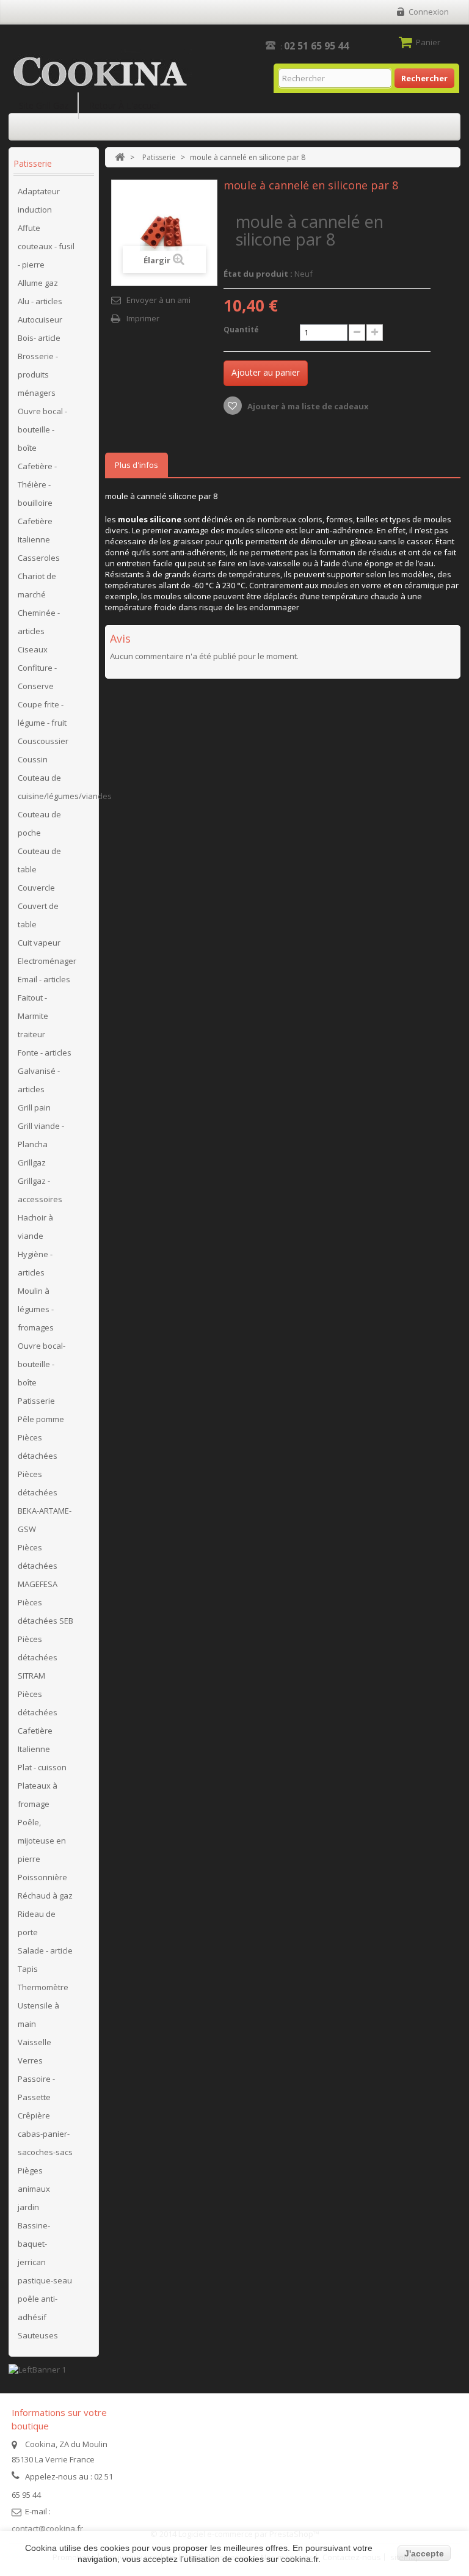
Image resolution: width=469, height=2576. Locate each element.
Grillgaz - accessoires (40, 1190)
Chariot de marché (37, 585)
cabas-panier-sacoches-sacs (45, 2143)
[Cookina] (100, 72)
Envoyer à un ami (158, 300)
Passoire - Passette (36, 2088)
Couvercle (36, 888)
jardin (28, 2207)
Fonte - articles (45, 1053)
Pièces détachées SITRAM (38, 1657)
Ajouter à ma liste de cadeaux (307, 406)
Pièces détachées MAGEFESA (38, 1566)
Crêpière (34, 2115)
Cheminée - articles (39, 622)
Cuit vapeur (39, 943)
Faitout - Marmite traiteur (33, 1016)
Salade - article (45, 1950)
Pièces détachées (38, 1447)
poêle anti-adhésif (38, 2308)
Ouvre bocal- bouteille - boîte (42, 1364)
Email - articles (44, 979)
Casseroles (39, 558)
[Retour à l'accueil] (120, 157)
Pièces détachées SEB (45, 1611)
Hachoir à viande (35, 1227)
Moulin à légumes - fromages (36, 1309)
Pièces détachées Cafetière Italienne (38, 1721)
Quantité (241, 330)
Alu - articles (40, 301)
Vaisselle (35, 2042)
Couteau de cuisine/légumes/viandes (55, 787)
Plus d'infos (136, 465)
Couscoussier (43, 741)
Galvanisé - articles (39, 1080)
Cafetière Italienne (35, 530)
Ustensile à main (38, 2015)
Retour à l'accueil (125, 105)
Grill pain (34, 1107)
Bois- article (39, 338)
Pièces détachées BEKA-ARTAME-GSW (45, 1501)
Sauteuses (38, 2335)
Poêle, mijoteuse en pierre (42, 1841)
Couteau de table (39, 860)
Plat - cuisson (42, 1767)
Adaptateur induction (39, 200)
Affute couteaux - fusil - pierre (46, 246)
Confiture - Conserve (37, 677)
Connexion (429, 12)
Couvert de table (38, 915)
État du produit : (258, 274)
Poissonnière (42, 1877)
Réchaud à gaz (45, 1896)
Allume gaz (38, 283)
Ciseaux (33, 649)
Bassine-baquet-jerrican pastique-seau (45, 2253)
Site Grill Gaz (44, 105)
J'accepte (424, 2553)
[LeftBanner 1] (37, 2368)
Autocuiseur (40, 319)
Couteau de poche (39, 823)
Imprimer (143, 318)
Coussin (33, 759)
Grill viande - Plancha (41, 1135)
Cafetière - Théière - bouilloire (37, 484)
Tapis (28, 1969)
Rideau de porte (37, 1923)
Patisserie (36, 1401)
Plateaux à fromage (38, 1795)
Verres (30, 2060)
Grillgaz (32, 1162)
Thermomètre (43, 1987)
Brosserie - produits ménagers (38, 374)
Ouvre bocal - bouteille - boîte (42, 429)
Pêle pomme (41, 1419)
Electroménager (47, 961)
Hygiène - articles (35, 1263)
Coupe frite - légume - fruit (42, 713)
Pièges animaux (34, 2180)
